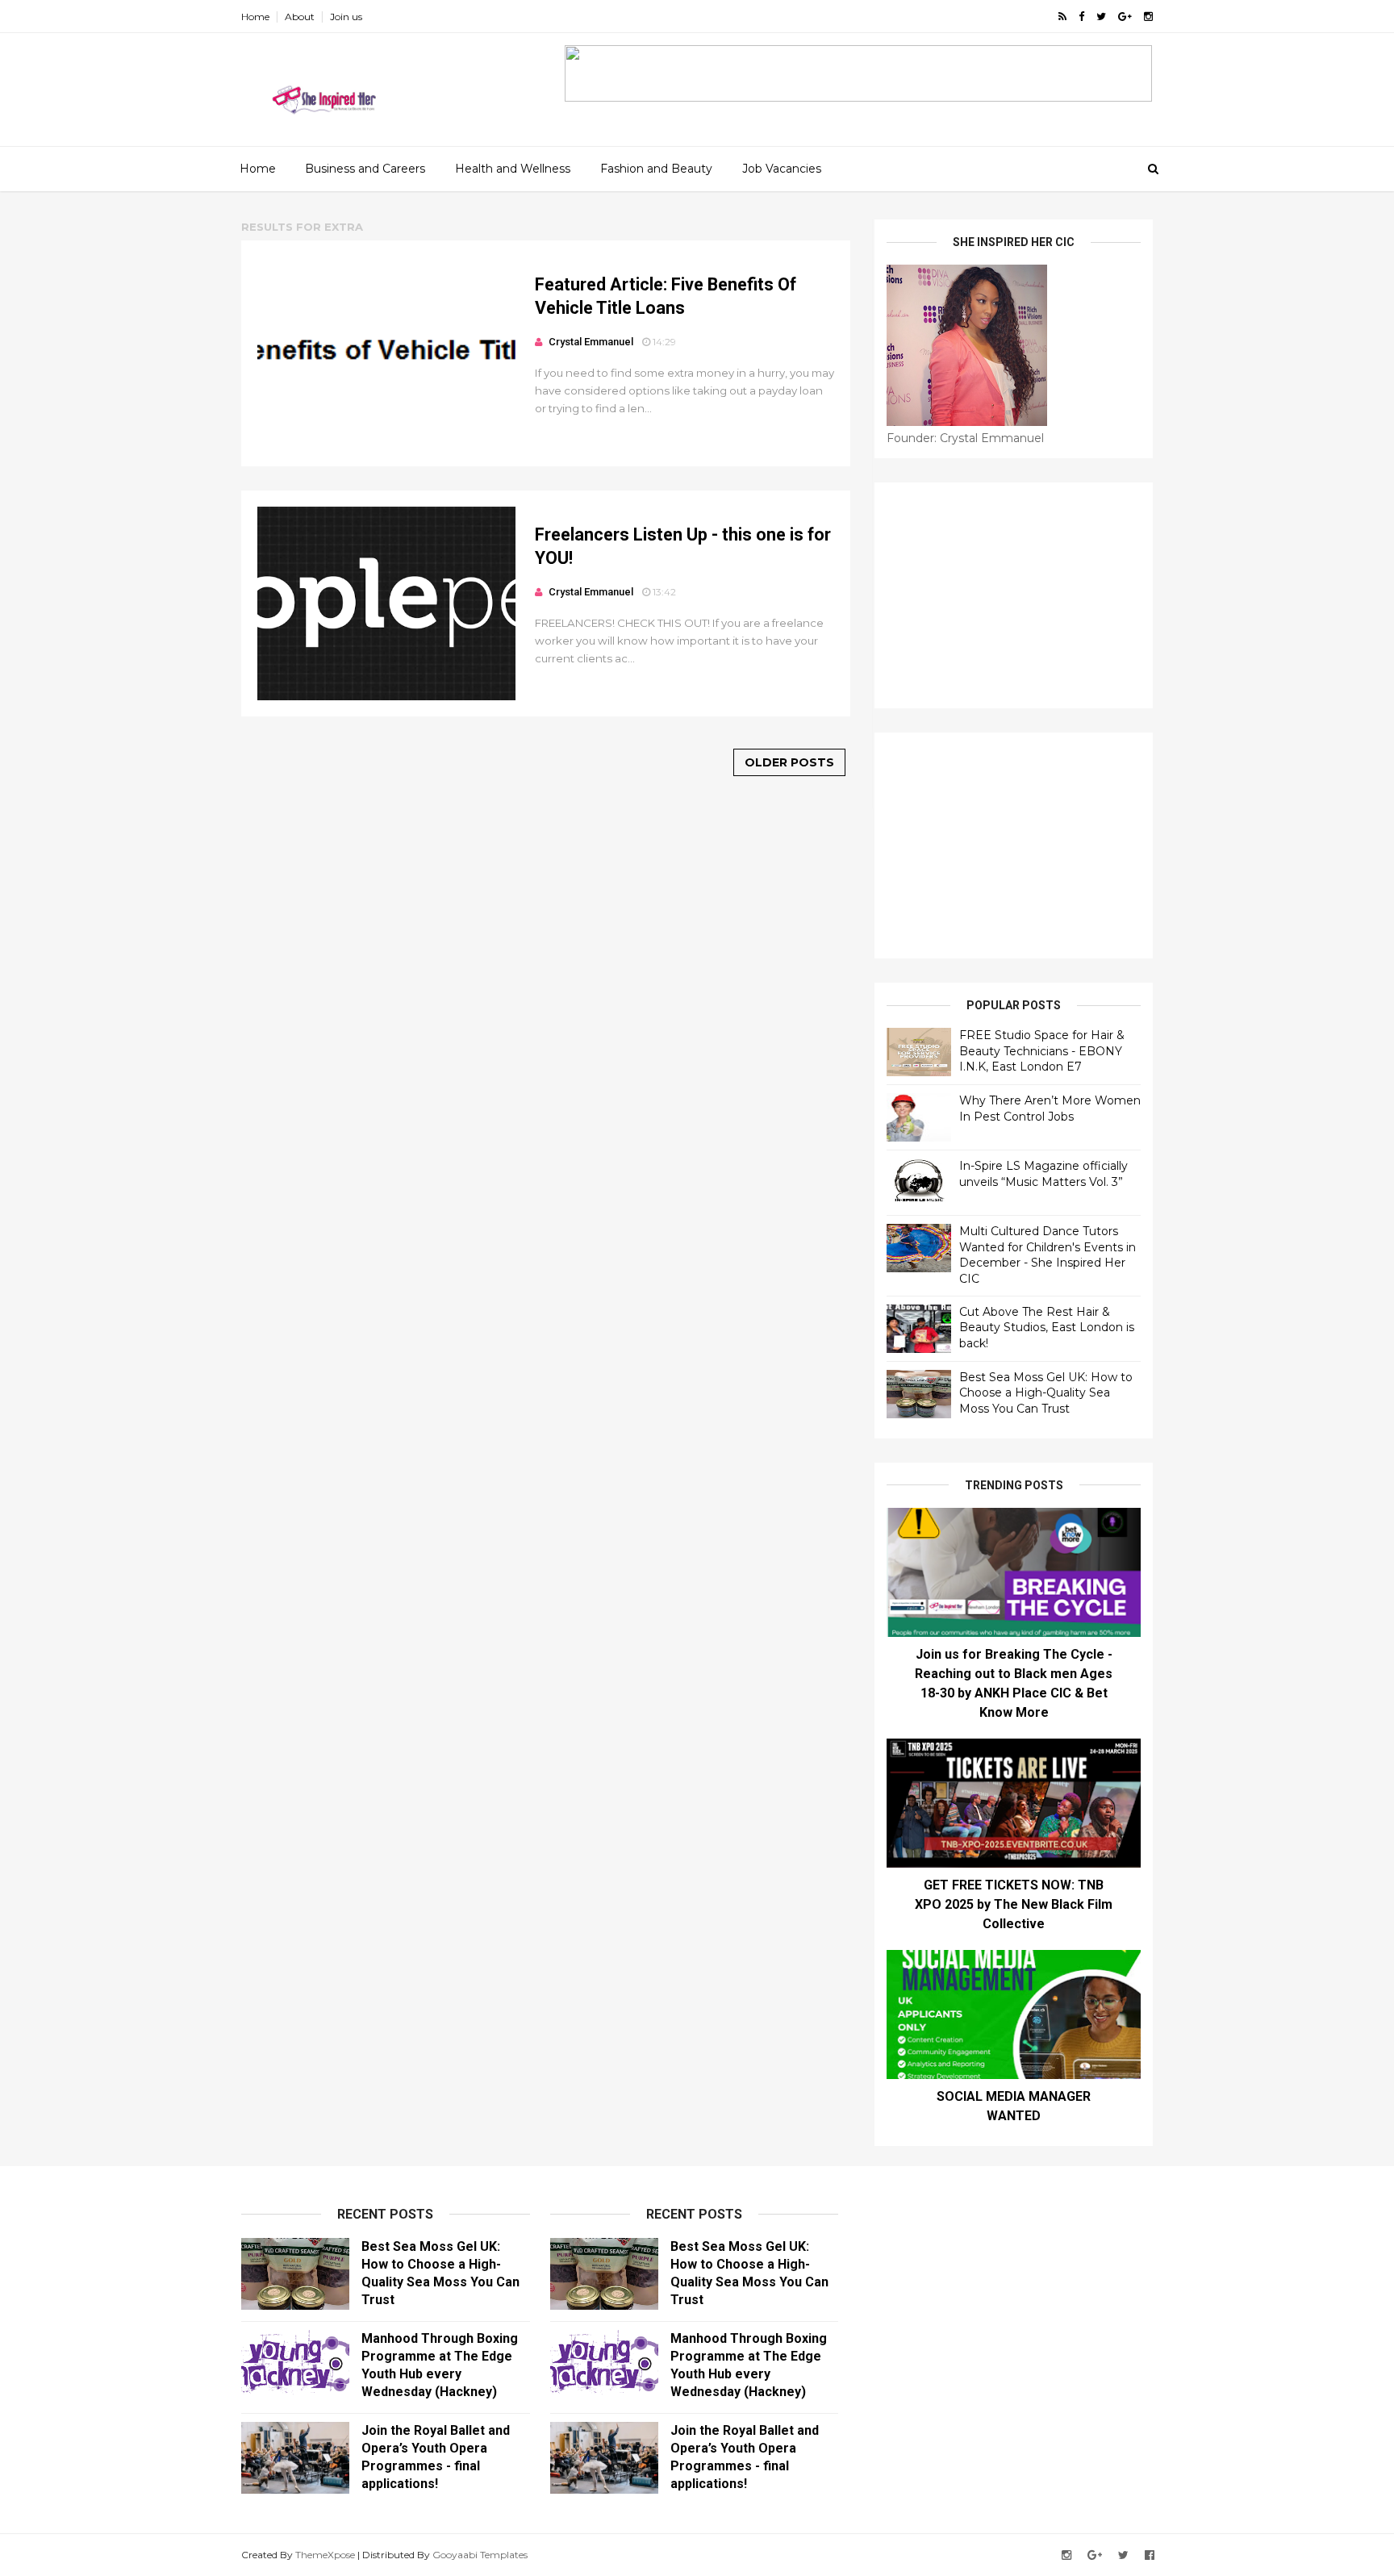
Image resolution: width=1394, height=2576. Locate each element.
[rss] (1062, 17)
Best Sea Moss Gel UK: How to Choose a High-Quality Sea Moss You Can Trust (1046, 1393)
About (300, 17)
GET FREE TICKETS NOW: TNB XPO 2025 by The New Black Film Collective (1014, 1904)
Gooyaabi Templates (480, 2555)
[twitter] (1101, 17)
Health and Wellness (513, 169)
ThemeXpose (325, 2555)
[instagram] (1148, 17)
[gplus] (1125, 17)
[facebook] (1081, 17)
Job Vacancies (782, 169)
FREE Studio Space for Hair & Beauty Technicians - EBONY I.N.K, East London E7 (1042, 1051)
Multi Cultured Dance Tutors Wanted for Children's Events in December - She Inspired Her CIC (1048, 1255)
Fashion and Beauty (656, 169)
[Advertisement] (1014, 595)
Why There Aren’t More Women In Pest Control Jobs (1050, 1108)
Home (255, 17)
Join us (346, 17)
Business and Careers (365, 169)
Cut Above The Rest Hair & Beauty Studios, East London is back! (1047, 1328)
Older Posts (789, 762)
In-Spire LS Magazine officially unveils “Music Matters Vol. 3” (1043, 1174)
